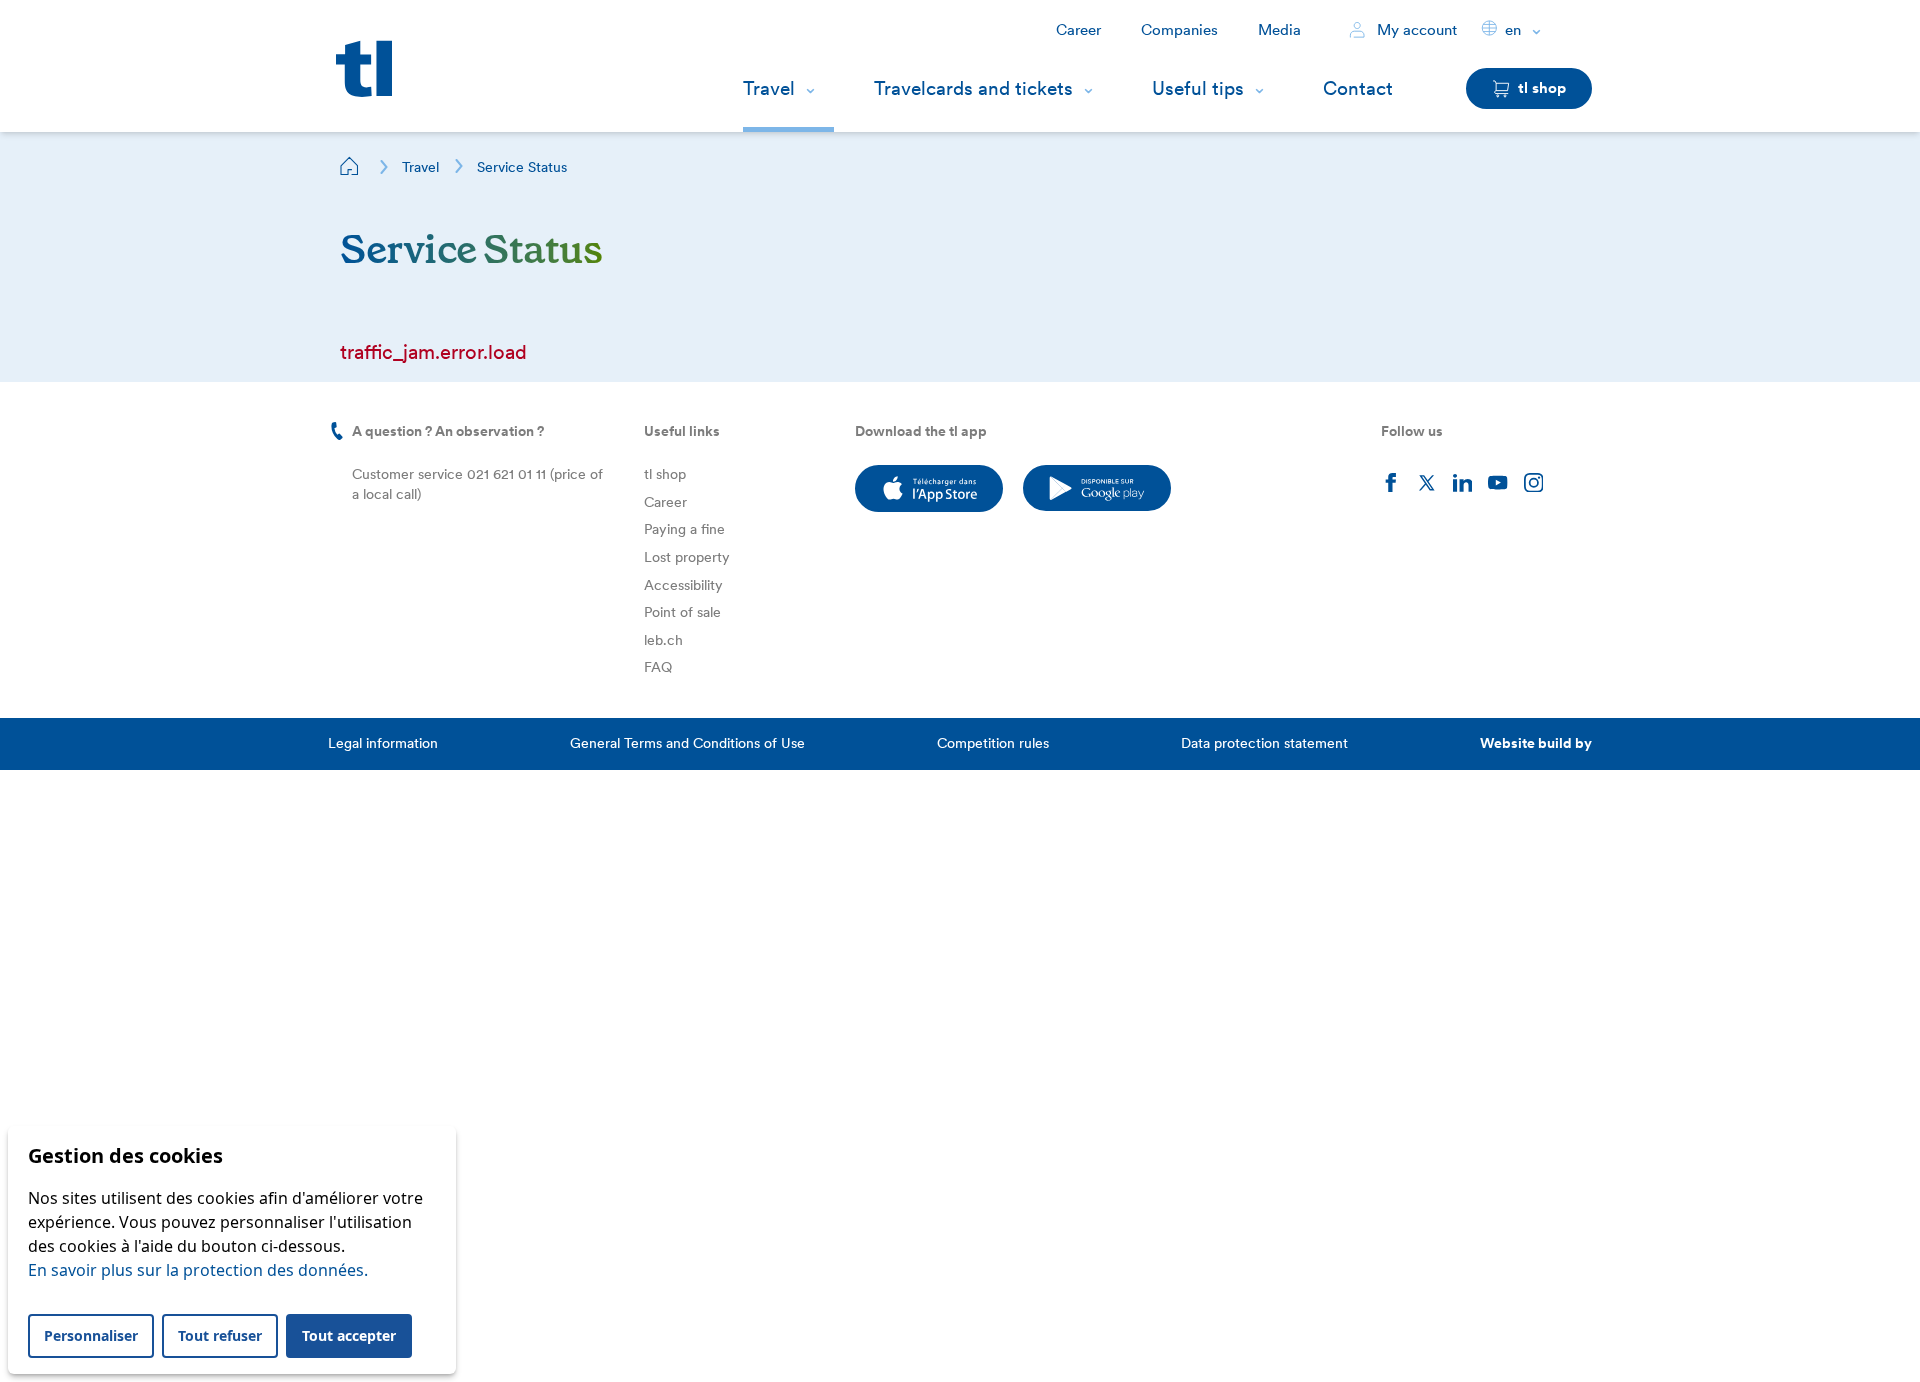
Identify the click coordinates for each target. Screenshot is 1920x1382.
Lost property (687, 557)
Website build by (1536, 743)
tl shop (665, 474)
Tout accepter (349, 1335)
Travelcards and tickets (973, 88)
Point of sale (682, 612)
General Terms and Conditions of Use (687, 743)
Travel (769, 88)
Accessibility (683, 585)
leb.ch (663, 640)
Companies (1179, 30)
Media (1279, 30)
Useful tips (1198, 88)
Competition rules (993, 743)
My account (1415, 30)
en (1513, 30)
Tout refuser (220, 1335)
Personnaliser (91, 1335)
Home (350, 166)
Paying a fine (684, 529)
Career (1078, 30)
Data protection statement (1264, 743)
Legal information (383, 743)
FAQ (658, 667)
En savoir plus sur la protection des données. (198, 1270)
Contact (1358, 88)
